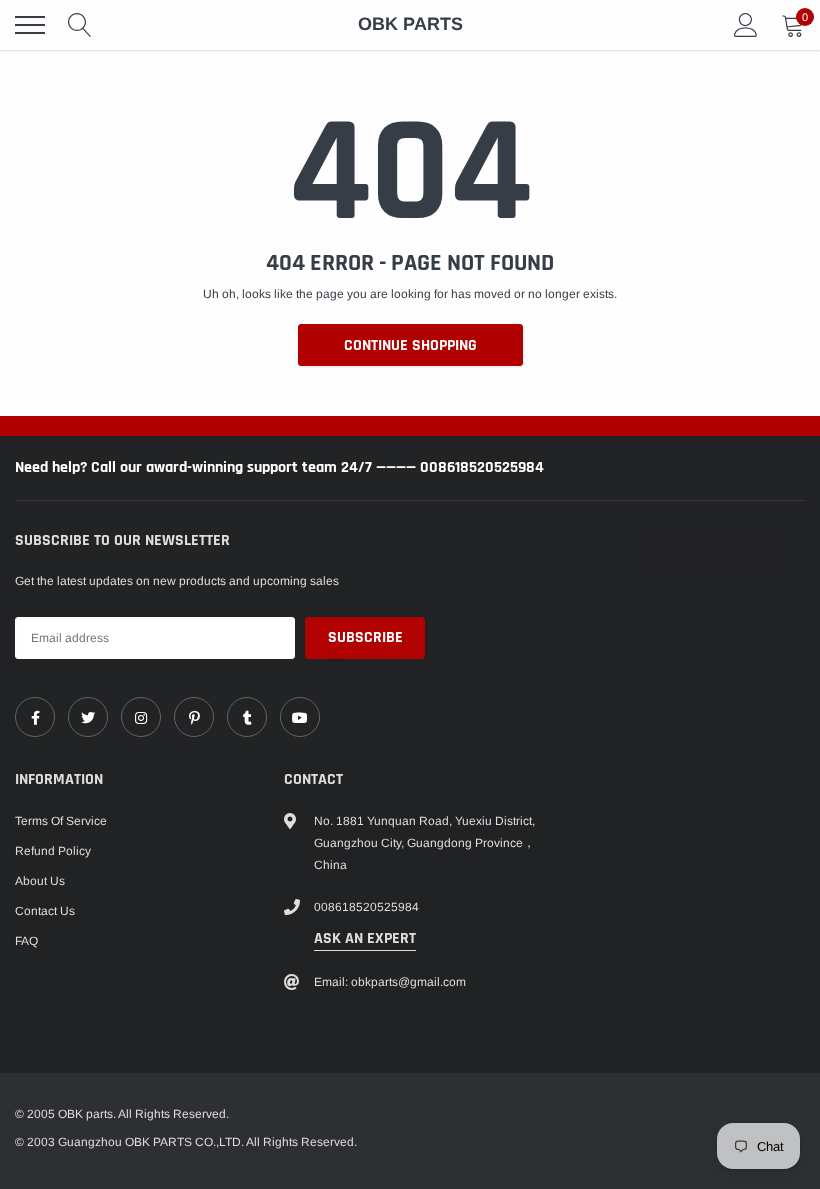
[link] (71, 657)
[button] (780, 454)
